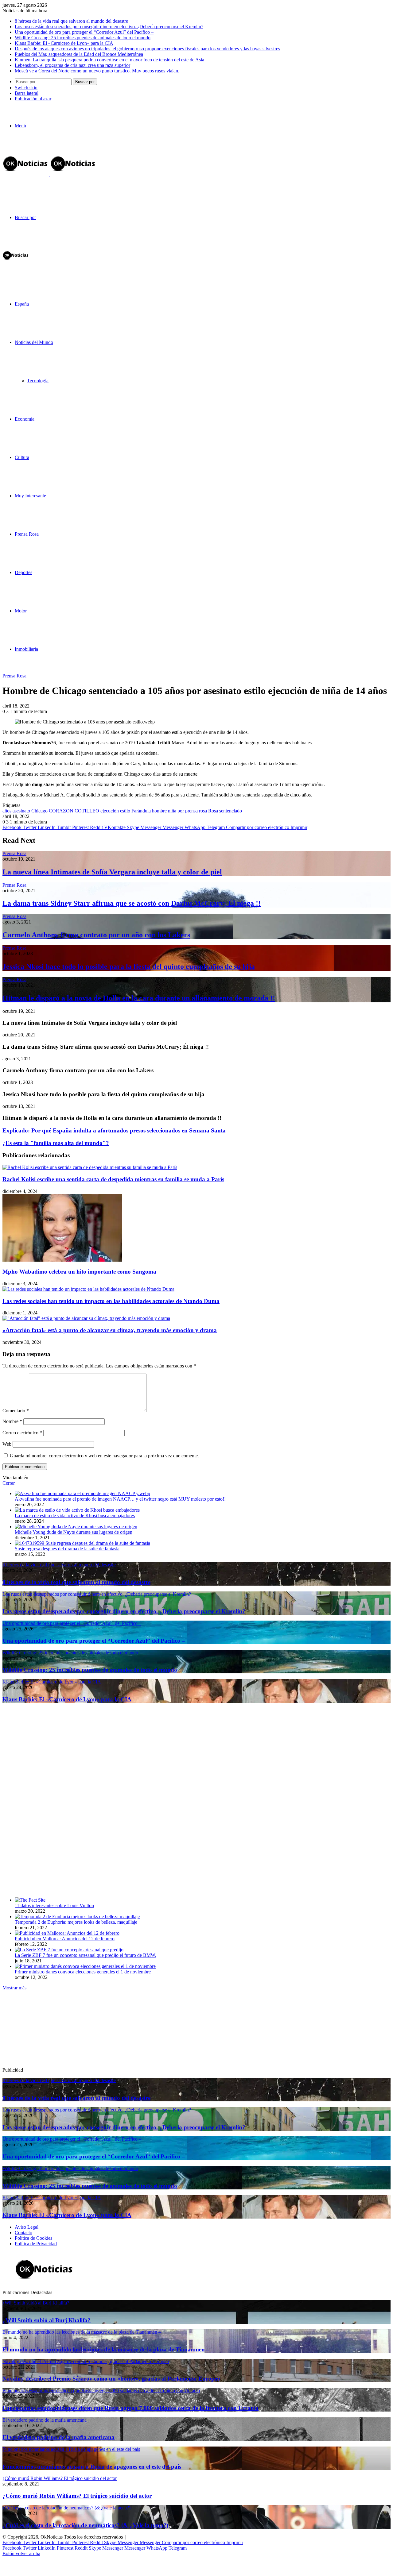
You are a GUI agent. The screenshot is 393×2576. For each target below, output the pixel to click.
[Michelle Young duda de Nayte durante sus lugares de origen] (76, 1527)
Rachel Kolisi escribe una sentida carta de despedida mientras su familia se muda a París (113, 1179)
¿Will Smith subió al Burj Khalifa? (47, 2320)
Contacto (23, 2233)
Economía (25, 419)
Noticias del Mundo (34, 342)
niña (172, 811)
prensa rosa (196, 811)
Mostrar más (14, 1988)
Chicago (39, 811)
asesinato (21, 811)
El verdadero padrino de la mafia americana (58, 2437)
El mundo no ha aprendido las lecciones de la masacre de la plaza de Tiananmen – (106, 2349)
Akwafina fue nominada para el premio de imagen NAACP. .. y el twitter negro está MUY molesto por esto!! (120, 1499)
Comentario (16, 1411)
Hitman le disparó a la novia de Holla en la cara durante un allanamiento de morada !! (139, 998)
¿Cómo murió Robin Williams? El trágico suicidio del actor (77, 2496)
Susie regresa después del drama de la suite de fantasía (67, 1549)
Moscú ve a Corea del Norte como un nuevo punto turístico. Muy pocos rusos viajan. (97, 71)
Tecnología (38, 381)
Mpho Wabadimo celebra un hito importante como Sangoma (79, 1272)
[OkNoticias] (49, 174)
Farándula (141, 811)
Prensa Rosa (27, 534)
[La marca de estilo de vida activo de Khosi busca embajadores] (77, 1510)
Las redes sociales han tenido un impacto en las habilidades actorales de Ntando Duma (111, 1301)
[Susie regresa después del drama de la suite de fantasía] (82, 1543)
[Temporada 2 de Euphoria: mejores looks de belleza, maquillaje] (77, 1917)
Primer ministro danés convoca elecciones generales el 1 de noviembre (83, 1972)
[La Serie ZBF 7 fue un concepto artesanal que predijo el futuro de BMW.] (69, 1950)
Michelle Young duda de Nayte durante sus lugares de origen (74, 1532)
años (7, 811)
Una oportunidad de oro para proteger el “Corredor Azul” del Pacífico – (84, 32)
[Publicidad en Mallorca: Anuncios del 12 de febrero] (67, 1933)
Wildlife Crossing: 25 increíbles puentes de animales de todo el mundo (83, 38)
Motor (21, 611)
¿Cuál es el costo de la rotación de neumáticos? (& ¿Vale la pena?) (85, 2525)
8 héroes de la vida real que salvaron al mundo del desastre (71, 21)
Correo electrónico (22, 1433)
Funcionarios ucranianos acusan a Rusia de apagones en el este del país (92, 2467)
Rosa (213, 811)
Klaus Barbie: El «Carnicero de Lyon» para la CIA (64, 43)
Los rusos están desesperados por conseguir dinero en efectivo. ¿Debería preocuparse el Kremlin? (109, 27)
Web (7, 1444)
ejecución (110, 811)
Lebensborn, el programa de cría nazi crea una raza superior (72, 65)
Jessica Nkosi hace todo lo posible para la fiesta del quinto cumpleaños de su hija (129, 966)
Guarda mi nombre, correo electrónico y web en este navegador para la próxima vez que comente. (104, 1456)
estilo (125, 811)
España (22, 304)
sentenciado (231, 811)
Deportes (23, 572)
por (181, 811)
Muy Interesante (30, 496)
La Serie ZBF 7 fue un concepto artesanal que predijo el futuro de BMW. (86, 1955)
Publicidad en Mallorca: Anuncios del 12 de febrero (65, 1939)
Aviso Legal (27, 2227)
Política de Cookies (33, 2238)
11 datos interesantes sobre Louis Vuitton (54, 1905)
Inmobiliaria (26, 649)
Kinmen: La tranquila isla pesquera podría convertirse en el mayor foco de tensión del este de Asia (109, 60)
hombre (159, 811)
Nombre (12, 1421)
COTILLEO (87, 811)
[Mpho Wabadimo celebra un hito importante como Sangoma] (62, 1260)
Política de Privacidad (36, 2244)
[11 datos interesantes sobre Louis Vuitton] (30, 1900)
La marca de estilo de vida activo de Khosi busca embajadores (75, 1516)
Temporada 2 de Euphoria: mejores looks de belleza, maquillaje (76, 1922)
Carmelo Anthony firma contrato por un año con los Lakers (96, 935)
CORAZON (61, 811)
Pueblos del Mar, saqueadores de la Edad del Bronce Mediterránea (79, 54)
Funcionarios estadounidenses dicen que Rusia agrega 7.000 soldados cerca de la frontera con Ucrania (130, 2408)
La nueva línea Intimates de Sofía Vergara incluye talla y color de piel (112, 872)
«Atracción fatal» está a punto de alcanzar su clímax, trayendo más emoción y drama (110, 1330)
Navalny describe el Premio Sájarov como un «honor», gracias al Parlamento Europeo (111, 2379)
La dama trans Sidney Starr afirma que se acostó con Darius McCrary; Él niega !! (132, 903)
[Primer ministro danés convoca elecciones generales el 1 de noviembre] (85, 1966)
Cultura (22, 457)
